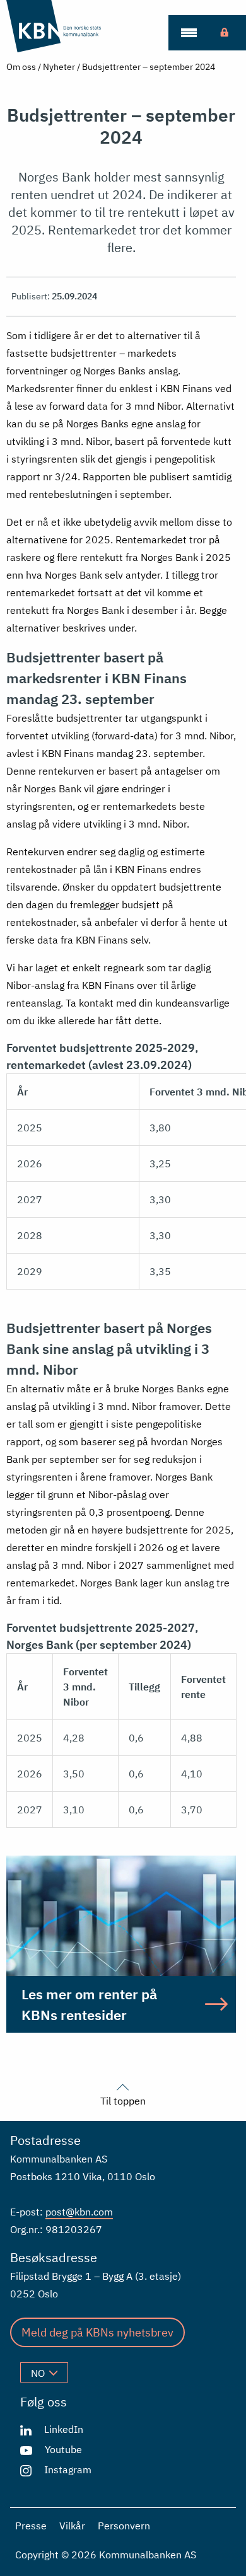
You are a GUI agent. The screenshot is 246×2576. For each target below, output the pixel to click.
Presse (31, 2526)
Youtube (63, 2449)
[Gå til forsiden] (68, 26)
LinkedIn (64, 2429)
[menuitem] (189, 33)
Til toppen (123, 2100)
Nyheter (59, 67)
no (38, 2373)
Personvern (124, 2526)
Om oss (21, 67)
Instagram (68, 2469)
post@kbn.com (79, 2212)
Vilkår (72, 2526)
